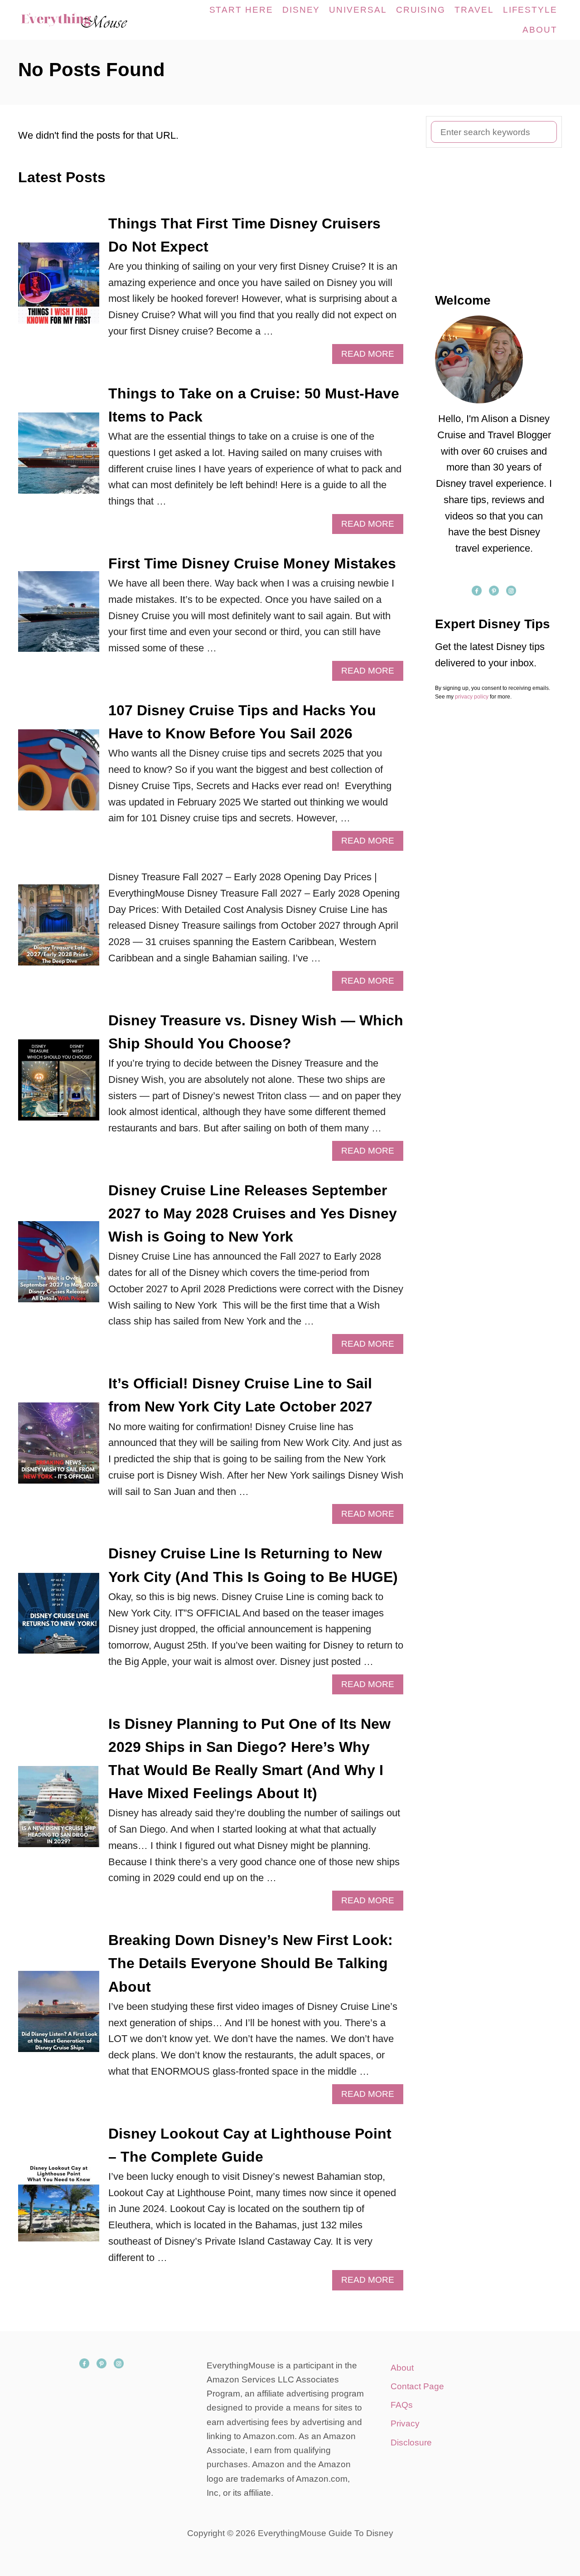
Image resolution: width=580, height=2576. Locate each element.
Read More (371, 356)
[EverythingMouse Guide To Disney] (84, 20)
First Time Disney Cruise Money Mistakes (252, 563)
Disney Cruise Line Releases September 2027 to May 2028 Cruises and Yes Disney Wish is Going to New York (253, 1213)
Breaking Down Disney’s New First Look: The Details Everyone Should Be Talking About (251, 1963)
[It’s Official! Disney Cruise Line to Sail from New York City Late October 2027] (59, 1448)
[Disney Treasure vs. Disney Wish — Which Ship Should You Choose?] (59, 1085)
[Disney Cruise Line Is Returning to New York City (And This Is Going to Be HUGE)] (59, 1618)
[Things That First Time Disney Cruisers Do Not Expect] (59, 288)
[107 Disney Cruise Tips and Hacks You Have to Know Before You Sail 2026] (59, 775)
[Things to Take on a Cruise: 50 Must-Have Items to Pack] (59, 458)
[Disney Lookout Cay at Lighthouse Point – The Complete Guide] (59, 2206)
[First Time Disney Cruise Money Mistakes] (59, 617)
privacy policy (472, 697)
